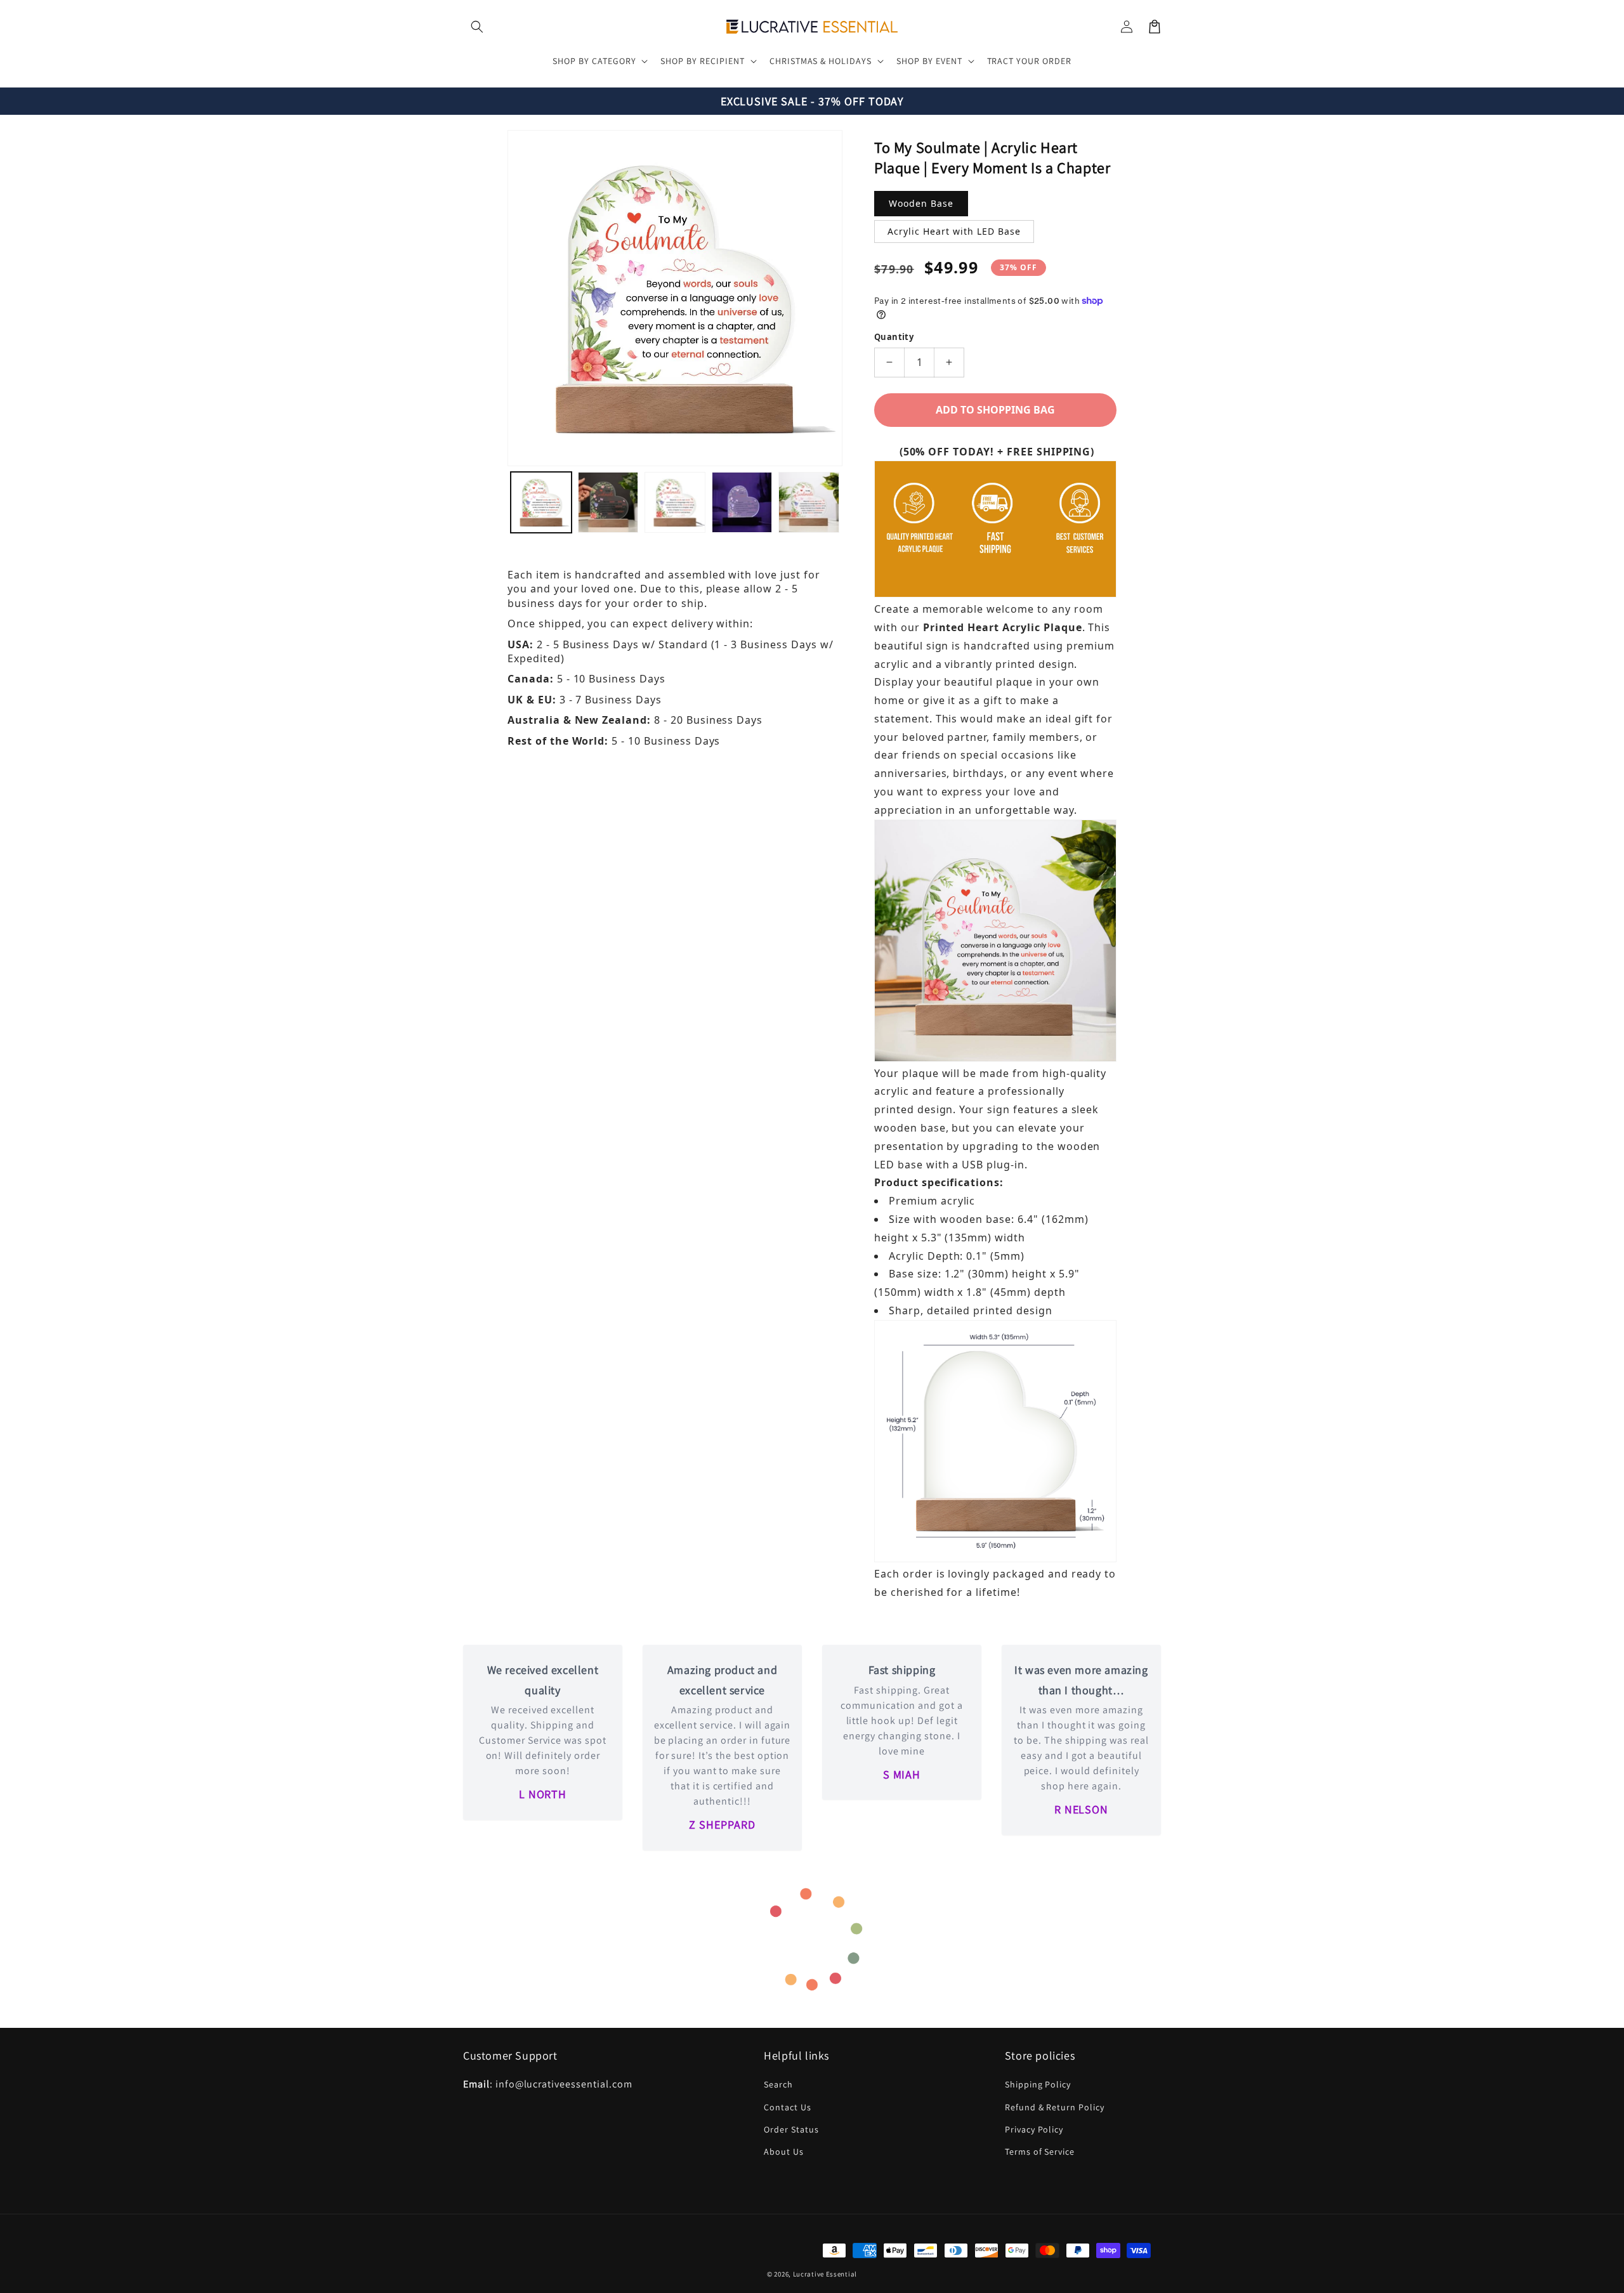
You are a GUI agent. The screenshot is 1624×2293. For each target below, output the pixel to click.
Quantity (894, 337)
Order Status (791, 2129)
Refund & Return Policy (1055, 2107)
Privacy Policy (1034, 2129)
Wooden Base (921, 203)
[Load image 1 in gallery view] (541, 502)
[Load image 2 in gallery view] (608, 502)
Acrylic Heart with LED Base (954, 231)
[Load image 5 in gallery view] (809, 502)
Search (778, 2084)
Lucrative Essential (825, 2274)
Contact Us (788, 2107)
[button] (477, 27)
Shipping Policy (1038, 2084)
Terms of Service (1040, 2152)
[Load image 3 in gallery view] (675, 502)
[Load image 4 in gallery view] (742, 502)
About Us (784, 2152)
